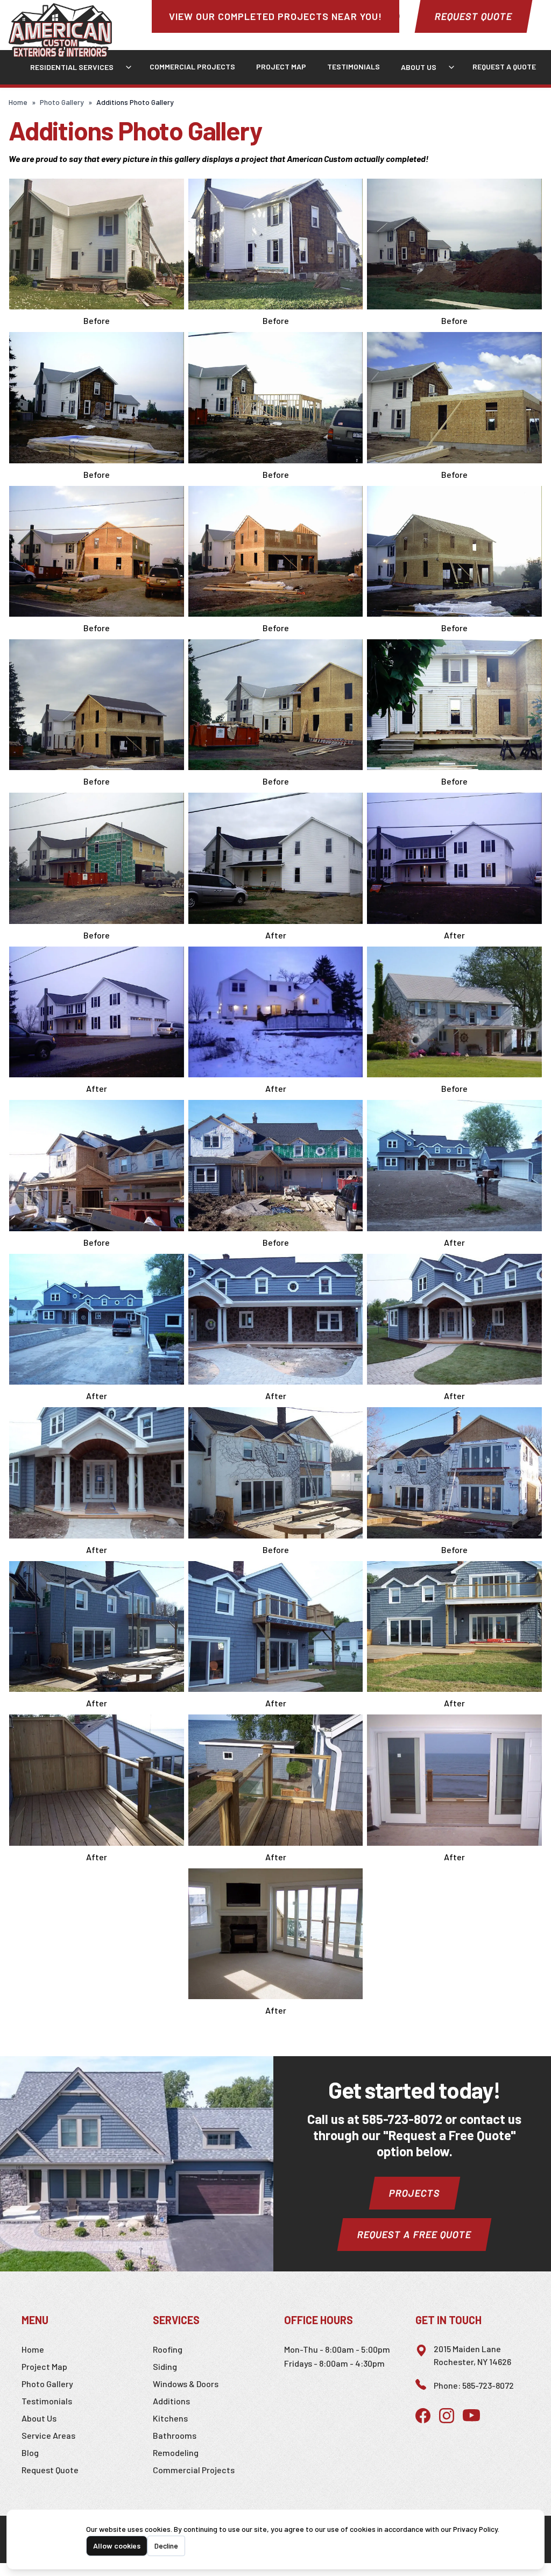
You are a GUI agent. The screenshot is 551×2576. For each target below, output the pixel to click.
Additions (171, 2401)
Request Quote (474, 16)
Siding (165, 2366)
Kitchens (170, 2418)
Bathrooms (175, 2435)
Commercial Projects (192, 66)
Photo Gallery (62, 102)
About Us (419, 67)
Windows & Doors (186, 2384)
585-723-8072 (402, 2119)
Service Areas (48, 2435)
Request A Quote (504, 66)
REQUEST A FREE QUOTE (414, 2234)
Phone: (474, 2385)
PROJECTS (415, 2193)
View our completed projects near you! (275, 16)
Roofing (168, 2349)
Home (18, 102)
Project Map (281, 66)
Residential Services (72, 67)
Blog (30, 2453)
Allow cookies (117, 2546)
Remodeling (176, 2453)
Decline (166, 2546)
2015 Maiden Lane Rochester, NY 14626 (472, 2355)
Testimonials (354, 66)
